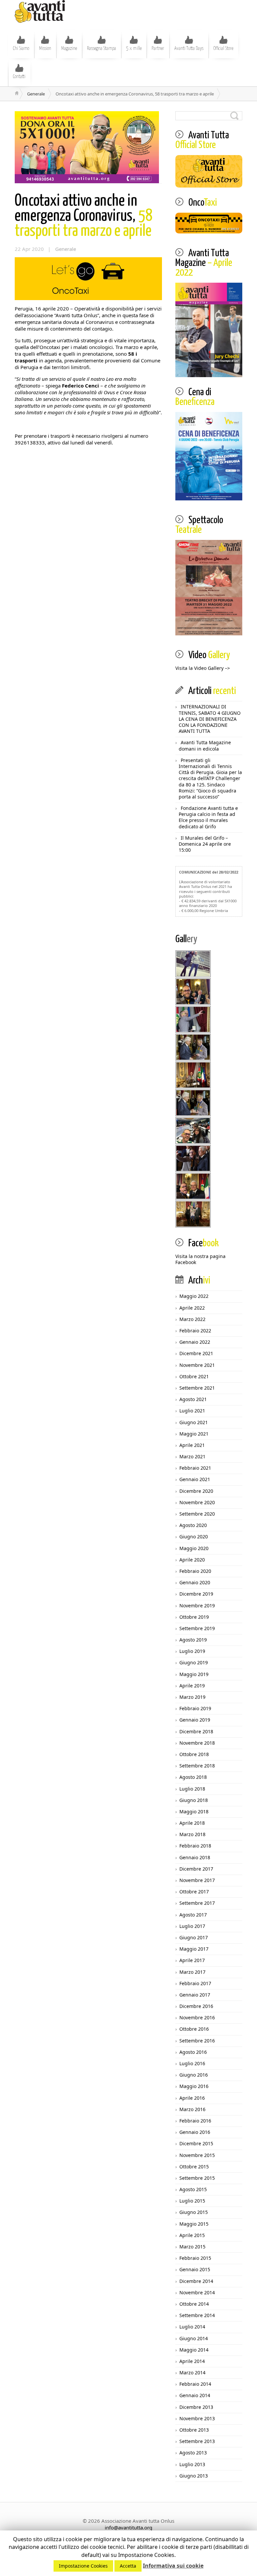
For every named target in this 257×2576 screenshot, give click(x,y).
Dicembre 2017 (196, 1869)
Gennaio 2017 (195, 1995)
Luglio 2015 (192, 2201)
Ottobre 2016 (194, 2029)
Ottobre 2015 (194, 2167)
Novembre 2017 (197, 1880)
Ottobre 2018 (194, 1754)
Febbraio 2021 (195, 1468)
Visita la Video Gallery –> (203, 668)
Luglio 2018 (192, 1789)
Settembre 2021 (197, 1388)
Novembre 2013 (197, 2418)
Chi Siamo (21, 49)
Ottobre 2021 (194, 1376)
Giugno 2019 (194, 1662)
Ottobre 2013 (194, 2430)
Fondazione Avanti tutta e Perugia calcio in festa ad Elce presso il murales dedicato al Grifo (208, 817)
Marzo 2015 (192, 2247)
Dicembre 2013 (196, 2407)
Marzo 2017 (192, 1972)
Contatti (19, 77)
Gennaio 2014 (195, 2395)
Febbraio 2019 (195, 1708)
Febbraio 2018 (195, 1846)
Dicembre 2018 (196, 1731)
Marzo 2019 (192, 1697)
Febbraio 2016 (195, 2121)
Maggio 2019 (194, 1674)
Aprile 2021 (192, 1445)
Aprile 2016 (192, 2098)
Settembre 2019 (197, 1628)
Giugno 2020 (194, 1537)
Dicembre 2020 (196, 1491)
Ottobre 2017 (194, 1892)
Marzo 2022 (192, 1319)
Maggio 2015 (194, 2224)
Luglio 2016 (192, 2063)
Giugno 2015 (194, 2212)
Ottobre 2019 (194, 1617)
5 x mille (134, 49)
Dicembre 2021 (196, 1353)
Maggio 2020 (194, 1548)
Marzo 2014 (192, 2373)
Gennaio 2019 (195, 1720)
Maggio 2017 (194, 1949)
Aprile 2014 (192, 2361)
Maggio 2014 (194, 2350)
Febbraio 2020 (195, 1571)
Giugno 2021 (194, 1422)
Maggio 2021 (194, 1434)
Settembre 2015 (197, 2178)
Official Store (223, 49)
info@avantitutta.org (128, 2527)
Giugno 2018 (194, 1800)
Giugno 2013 (194, 2476)
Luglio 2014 (192, 2327)
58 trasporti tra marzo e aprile (83, 216)
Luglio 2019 (192, 1651)
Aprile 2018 (192, 1823)
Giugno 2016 (194, 2075)
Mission (45, 49)
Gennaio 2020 (195, 1582)
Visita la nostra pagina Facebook (200, 1259)
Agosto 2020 (193, 1525)
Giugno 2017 (194, 1937)
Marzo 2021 (192, 1456)
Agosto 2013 (193, 2453)
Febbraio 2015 (195, 2258)
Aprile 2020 (192, 1560)
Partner (158, 49)
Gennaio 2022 (195, 1342)
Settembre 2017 (197, 1903)
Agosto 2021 (193, 1399)
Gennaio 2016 (195, 2132)
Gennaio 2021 (195, 1479)
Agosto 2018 (193, 1777)
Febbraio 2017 (195, 1983)
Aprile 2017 (192, 1960)
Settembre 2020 (197, 1514)
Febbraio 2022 (195, 1331)
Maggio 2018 (194, 1812)
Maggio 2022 (194, 1296)
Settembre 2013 (197, 2441)
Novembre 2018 (197, 1743)
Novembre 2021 (197, 1365)
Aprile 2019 (192, 1686)
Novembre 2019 (197, 1606)
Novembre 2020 (197, 1502)
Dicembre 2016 (196, 2006)
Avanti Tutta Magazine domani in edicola (205, 745)
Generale (36, 94)
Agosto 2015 (193, 2189)
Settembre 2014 (197, 2315)
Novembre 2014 (197, 2292)
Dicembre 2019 (196, 1594)
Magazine (69, 49)
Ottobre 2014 (194, 2304)
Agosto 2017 (193, 1915)
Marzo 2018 (192, 1834)
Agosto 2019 (193, 1640)
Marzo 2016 (192, 2109)
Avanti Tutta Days (189, 49)
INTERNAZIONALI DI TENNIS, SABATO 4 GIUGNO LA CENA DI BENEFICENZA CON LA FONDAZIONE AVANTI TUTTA (210, 719)
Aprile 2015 (192, 2235)
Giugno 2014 (194, 2338)
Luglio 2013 (192, 2464)
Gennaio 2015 (195, 2269)
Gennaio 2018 (195, 1857)
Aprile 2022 (192, 1308)
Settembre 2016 (197, 2041)
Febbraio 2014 (195, 2384)
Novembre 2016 (197, 2017)
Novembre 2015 (197, 2155)
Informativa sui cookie (173, 2566)
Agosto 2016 (193, 2052)
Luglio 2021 (192, 1411)
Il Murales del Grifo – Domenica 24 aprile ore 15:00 (205, 844)
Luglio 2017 (192, 1926)
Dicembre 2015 (196, 2143)
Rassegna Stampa (102, 49)
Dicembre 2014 (196, 2281)
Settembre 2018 (197, 1766)
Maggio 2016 (194, 2086)
